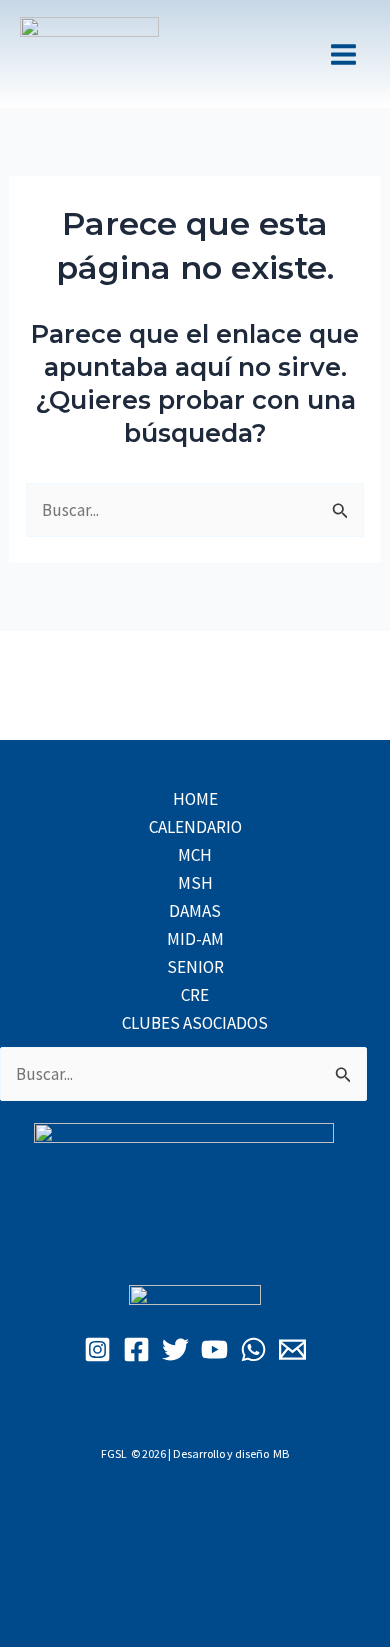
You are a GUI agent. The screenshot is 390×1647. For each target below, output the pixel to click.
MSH (195, 883)
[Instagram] (97, 1349)
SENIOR (195, 967)
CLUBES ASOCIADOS (195, 1023)
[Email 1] (292, 1349)
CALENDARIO (195, 827)
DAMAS (195, 911)
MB (281, 1453)
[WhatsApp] (253, 1349)
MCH (195, 855)
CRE (195, 995)
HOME (195, 799)
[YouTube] (214, 1349)
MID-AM (195, 939)
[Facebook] (136, 1349)
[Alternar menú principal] (343, 54)
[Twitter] (175, 1349)
